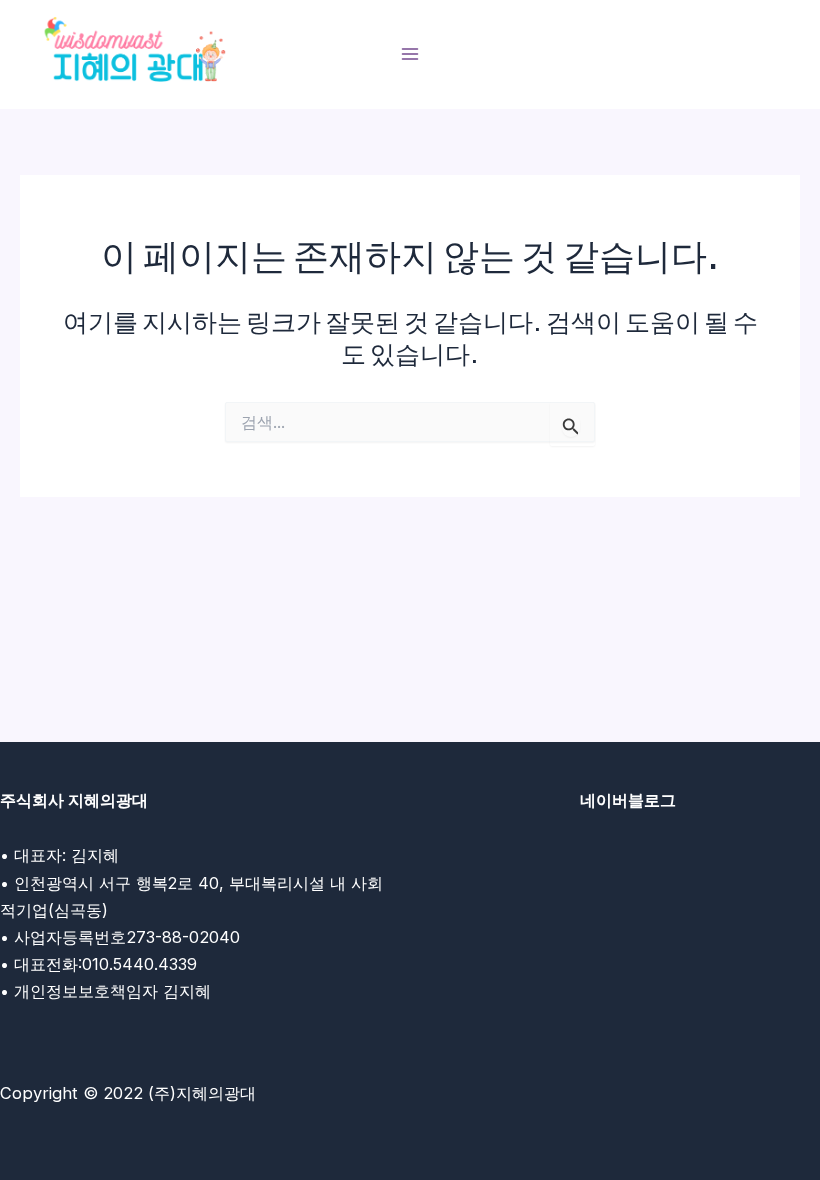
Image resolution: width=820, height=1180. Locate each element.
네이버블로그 (628, 800)
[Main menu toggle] (410, 54)
